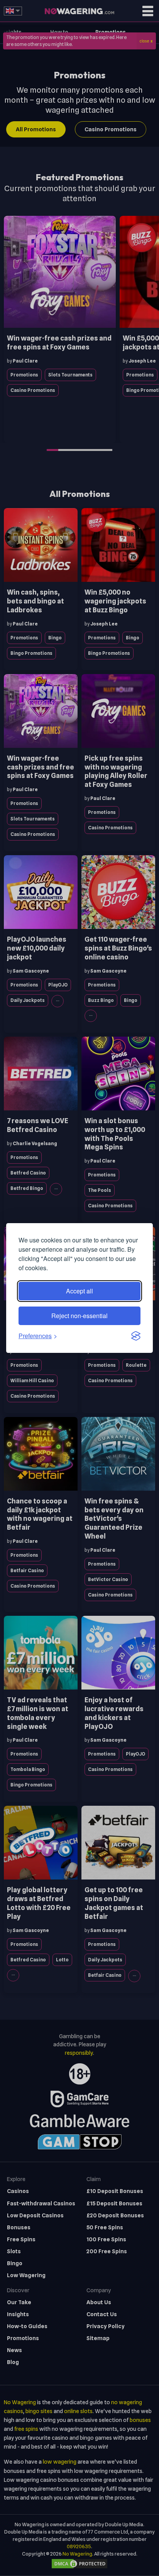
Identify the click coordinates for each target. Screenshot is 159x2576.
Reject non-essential (79, 1316)
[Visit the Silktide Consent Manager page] (136, 1336)
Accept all (79, 1291)
